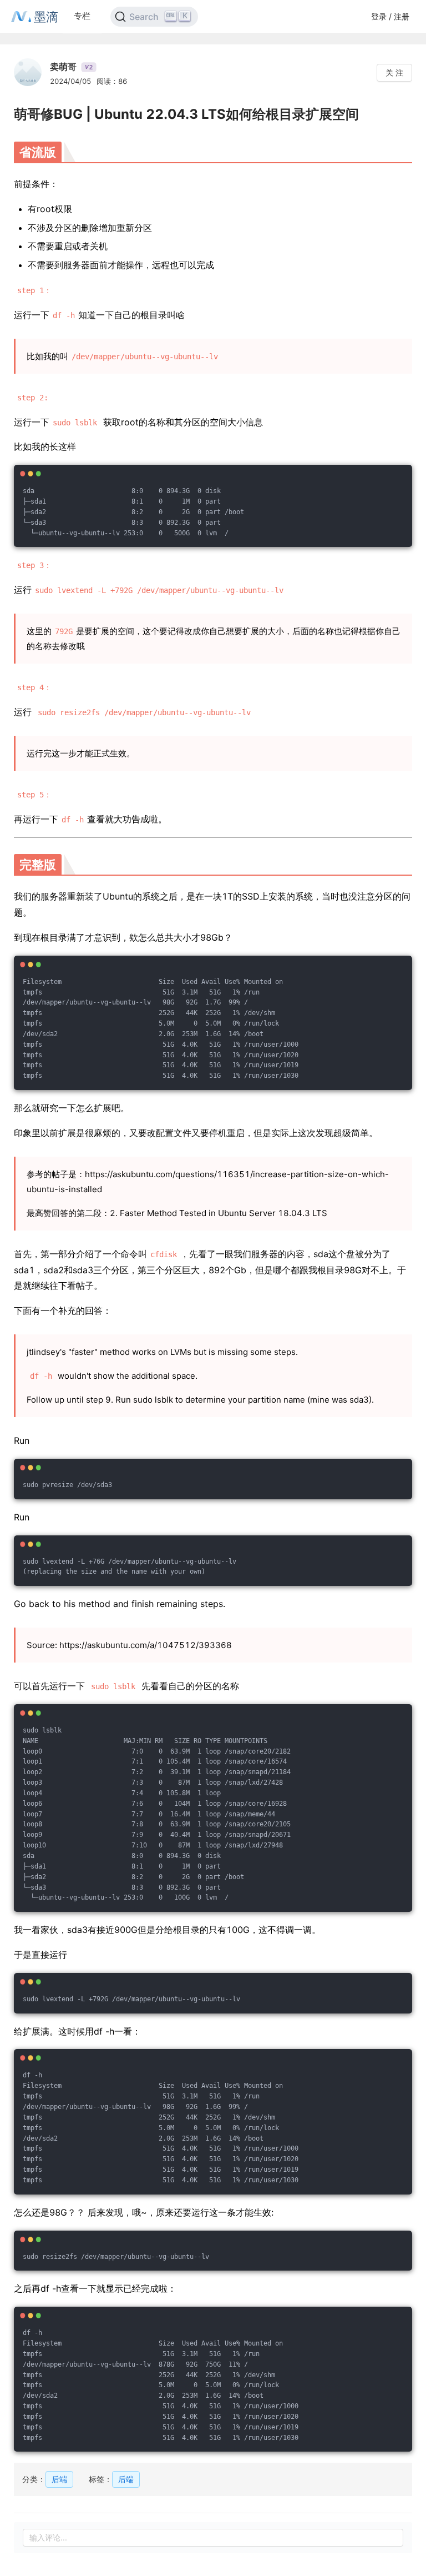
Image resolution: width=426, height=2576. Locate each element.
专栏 (82, 16)
